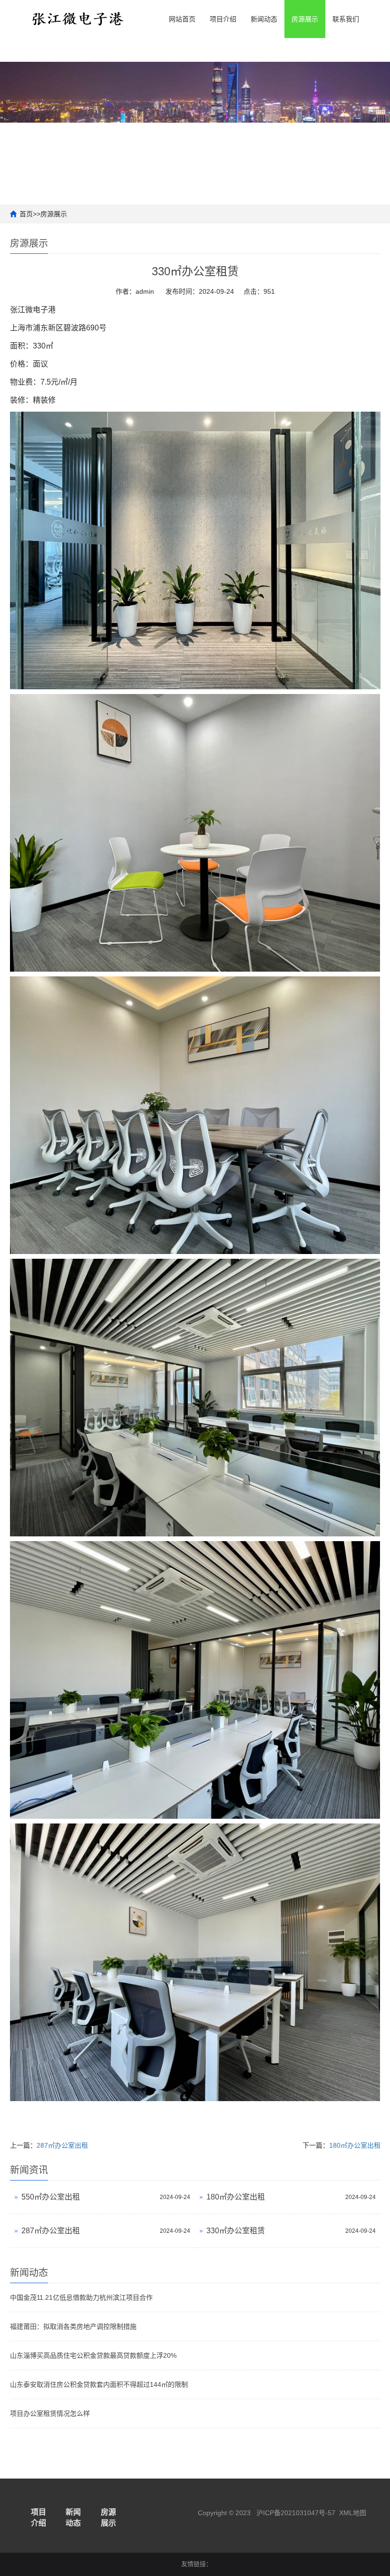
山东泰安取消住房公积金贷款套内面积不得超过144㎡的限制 (99, 2384)
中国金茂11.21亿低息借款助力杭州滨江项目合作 (81, 2297)
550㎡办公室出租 (51, 2197)
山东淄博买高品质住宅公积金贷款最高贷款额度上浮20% (93, 2355)
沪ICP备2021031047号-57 (296, 2513)
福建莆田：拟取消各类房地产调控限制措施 (73, 2326)
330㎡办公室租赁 (236, 2231)
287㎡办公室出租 (62, 2145)
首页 (26, 214)
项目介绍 (223, 19)
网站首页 (182, 19)
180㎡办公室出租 (355, 2145)
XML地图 (353, 2513)
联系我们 (346, 19)
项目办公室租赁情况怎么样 (50, 2413)
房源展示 (305, 19)
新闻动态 (264, 19)
